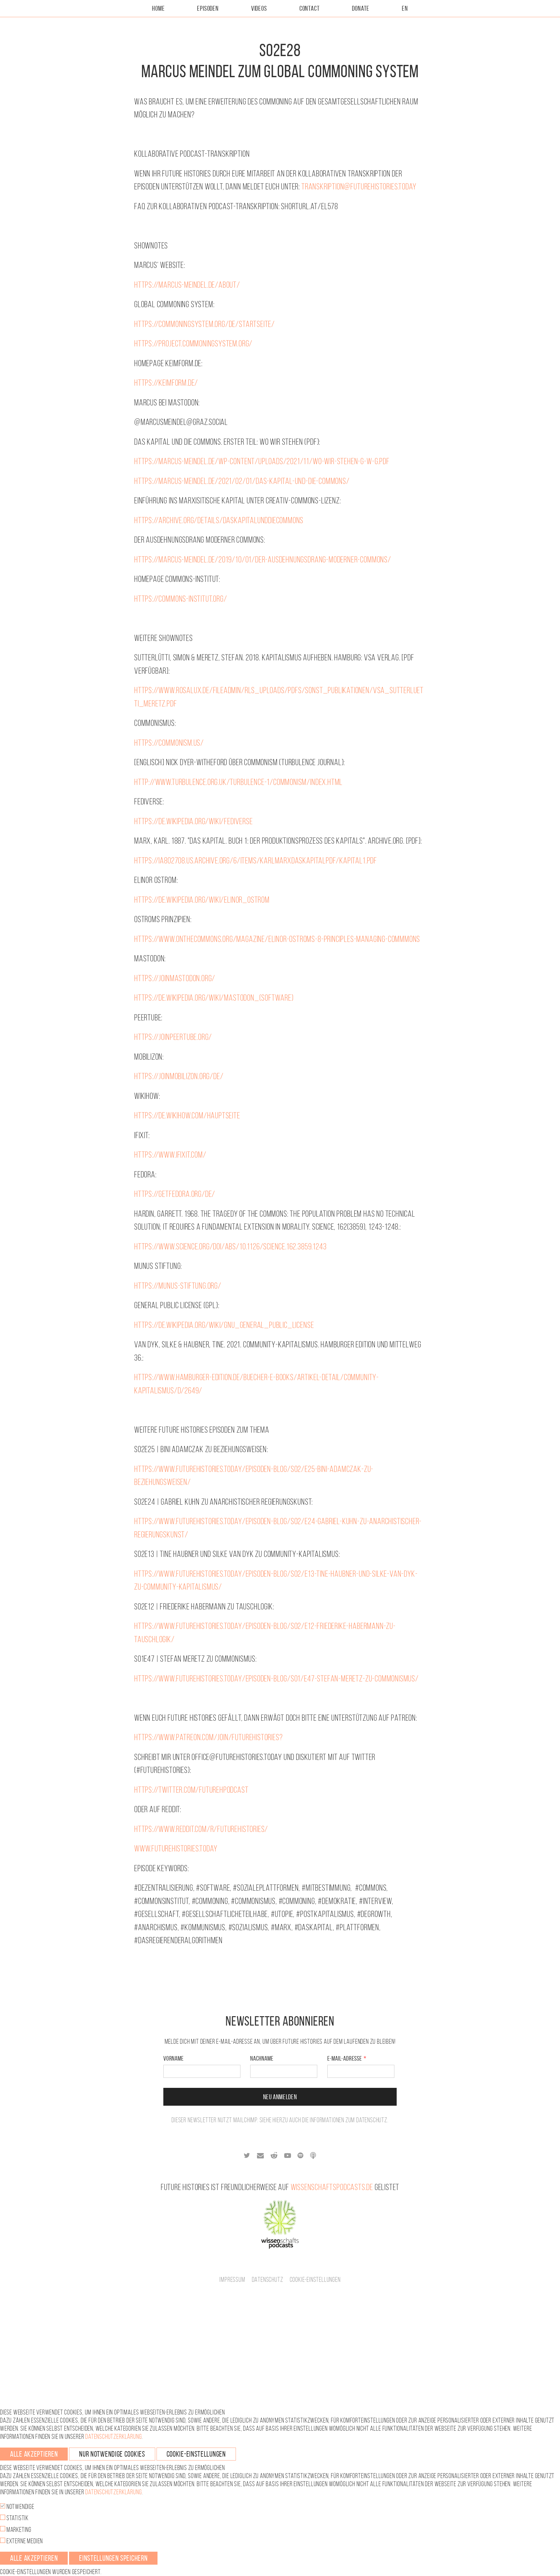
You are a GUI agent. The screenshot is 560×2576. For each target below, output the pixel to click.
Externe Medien (24, 2541)
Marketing (18, 2530)
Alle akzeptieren (34, 2454)
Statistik (17, 2518)
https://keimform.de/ (166, 383)
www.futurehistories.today (176, 1848)
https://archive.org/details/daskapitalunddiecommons (219, 520)
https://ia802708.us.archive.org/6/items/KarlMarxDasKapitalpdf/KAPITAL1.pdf (256, 860)
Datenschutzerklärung (113, 2437)
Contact (310, 8)
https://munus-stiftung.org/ (178, 1286)
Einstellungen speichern (113, 2558)
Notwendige (20, 2507)
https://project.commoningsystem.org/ (193, 343)
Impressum (232, 2280)
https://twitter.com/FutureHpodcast (191, 1790)
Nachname (262, 2058)
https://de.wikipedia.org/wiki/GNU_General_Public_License (224, 1325)
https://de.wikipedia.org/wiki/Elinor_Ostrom (202, 900)
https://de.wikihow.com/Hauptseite (187, 1115)
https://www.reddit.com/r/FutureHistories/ (201, 1829)
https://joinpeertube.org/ (173, 1037)
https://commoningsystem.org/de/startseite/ (204, 324)
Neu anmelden (280, 2097)
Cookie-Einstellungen (315, 2280)
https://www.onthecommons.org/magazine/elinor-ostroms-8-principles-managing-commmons (277, 939)
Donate (361, 8)
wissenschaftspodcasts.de (332, 2187)
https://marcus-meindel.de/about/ (187, 285)
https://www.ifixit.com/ (170, 1155)
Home (158, 8)
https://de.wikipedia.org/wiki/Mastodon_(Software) (214, 998)
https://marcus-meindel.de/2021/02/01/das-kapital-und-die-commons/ (242, 481)
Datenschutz (372, 2120)
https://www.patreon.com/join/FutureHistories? (208, 1737)
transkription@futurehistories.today (359, 186)
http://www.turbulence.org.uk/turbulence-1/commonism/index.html (238, 782)
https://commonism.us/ (169, 743)
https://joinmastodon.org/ (175, 978)
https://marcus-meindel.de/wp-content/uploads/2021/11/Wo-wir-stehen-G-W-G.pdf (262, 461)
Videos (259, 8)
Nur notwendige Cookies (112, 2454)
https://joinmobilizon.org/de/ (179, 1076)
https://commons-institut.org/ (181, 599)
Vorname (174, 2058)
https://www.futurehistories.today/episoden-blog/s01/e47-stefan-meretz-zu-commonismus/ (276, 1678)
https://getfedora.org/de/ (175, 1194)
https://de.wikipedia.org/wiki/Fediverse (193, 821)
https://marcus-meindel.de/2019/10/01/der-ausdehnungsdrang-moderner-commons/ (263, 559)
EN (405, 8)
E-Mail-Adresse (345, 2058)
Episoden (208, 8)
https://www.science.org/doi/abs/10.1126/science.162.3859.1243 (230, 1246)
